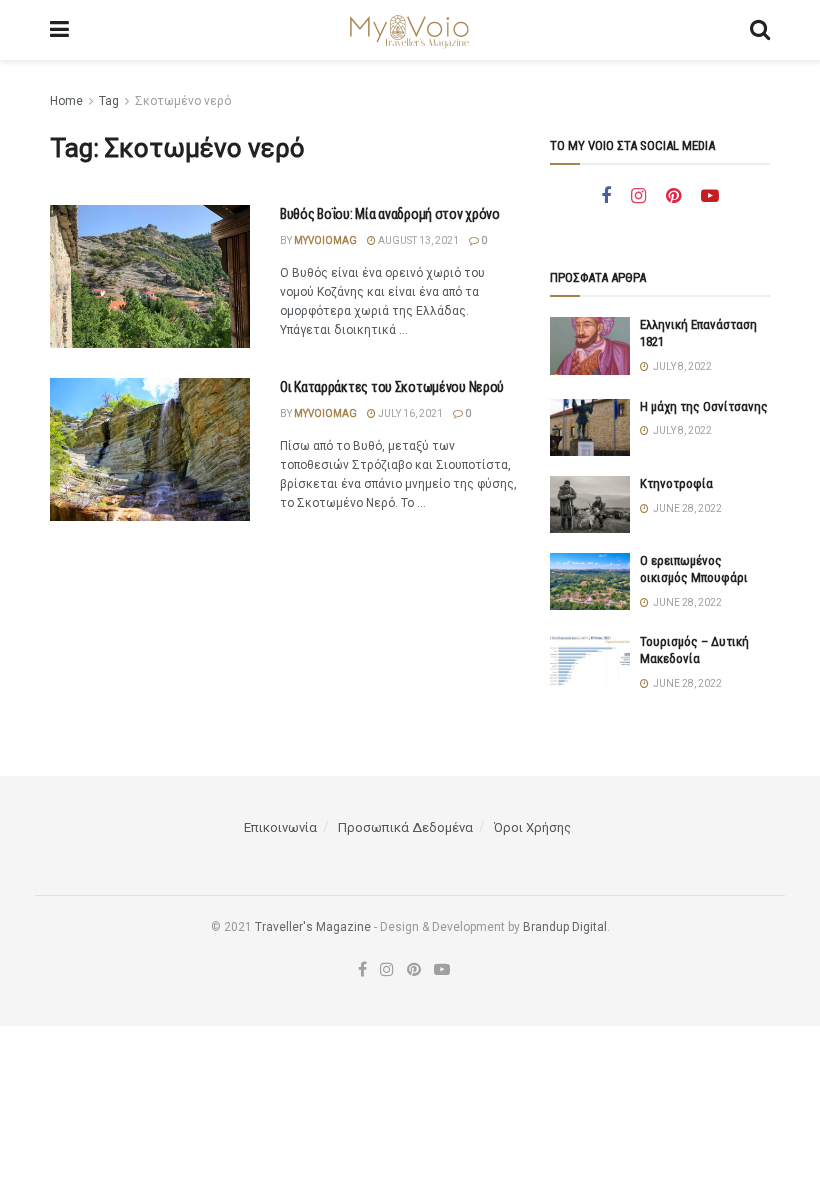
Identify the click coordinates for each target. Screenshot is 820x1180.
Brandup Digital (565, 927)
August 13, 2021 (417, 240)
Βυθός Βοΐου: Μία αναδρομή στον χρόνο (390, 214)
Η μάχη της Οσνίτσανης (704, 406)
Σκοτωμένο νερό (183, 101)
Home (66, 101)
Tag (109, 101)
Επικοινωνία (280, 827)
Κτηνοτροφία (676, 483)
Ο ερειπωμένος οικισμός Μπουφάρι (694, 569)
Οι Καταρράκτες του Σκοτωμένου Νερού (392, 387)
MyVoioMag (325, 240)
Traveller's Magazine (313, 927)
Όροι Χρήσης (532, 827)
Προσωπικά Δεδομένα (405, 827)
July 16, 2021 (409, 413)
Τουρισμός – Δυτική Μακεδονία (694, 650)
